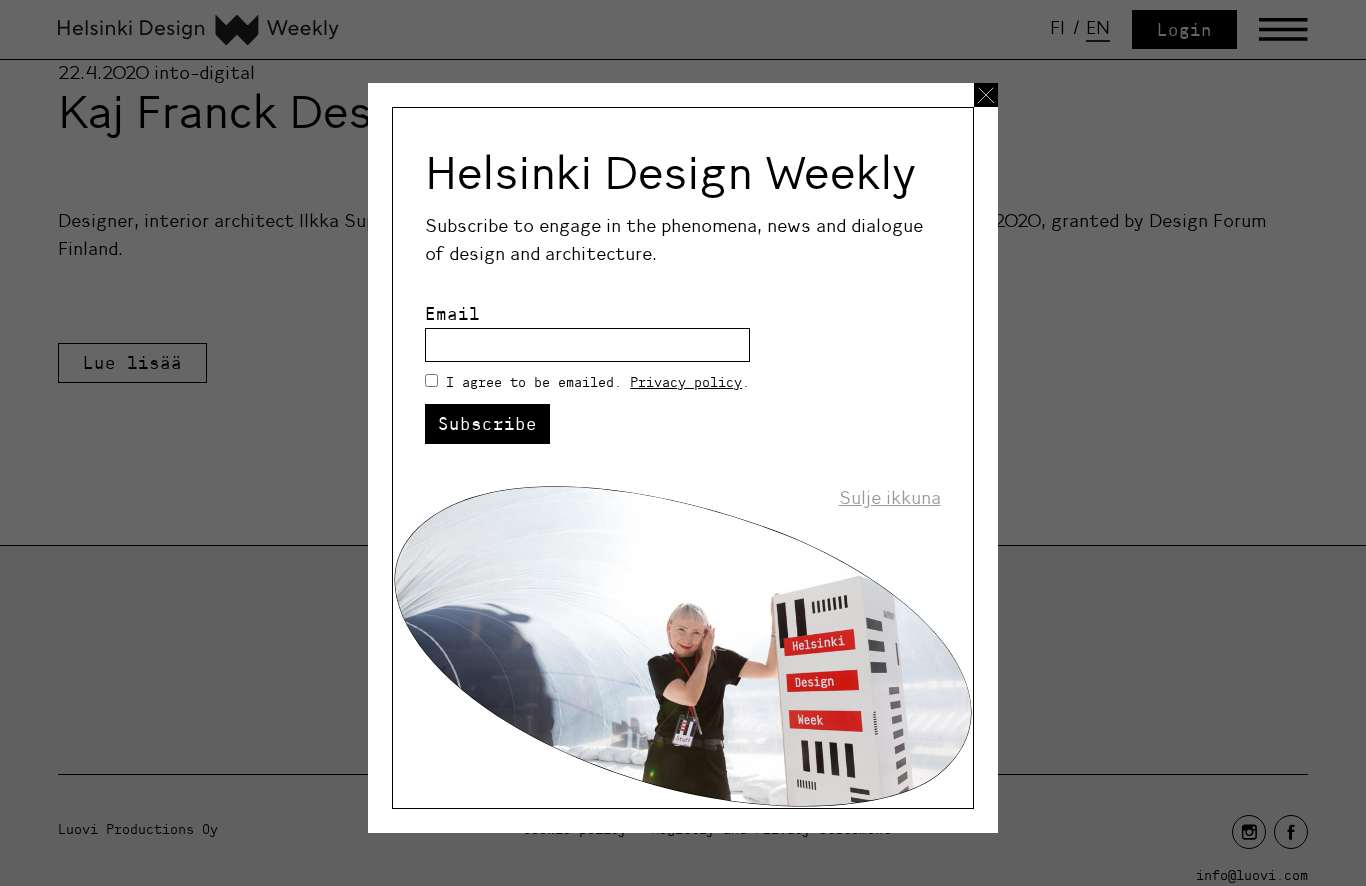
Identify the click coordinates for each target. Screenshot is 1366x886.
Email (452, 313)
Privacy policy (686, 382)
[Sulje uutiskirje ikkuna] (986, 95)
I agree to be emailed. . (598, 382)
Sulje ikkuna (890, 498)
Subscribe (487, 423)
